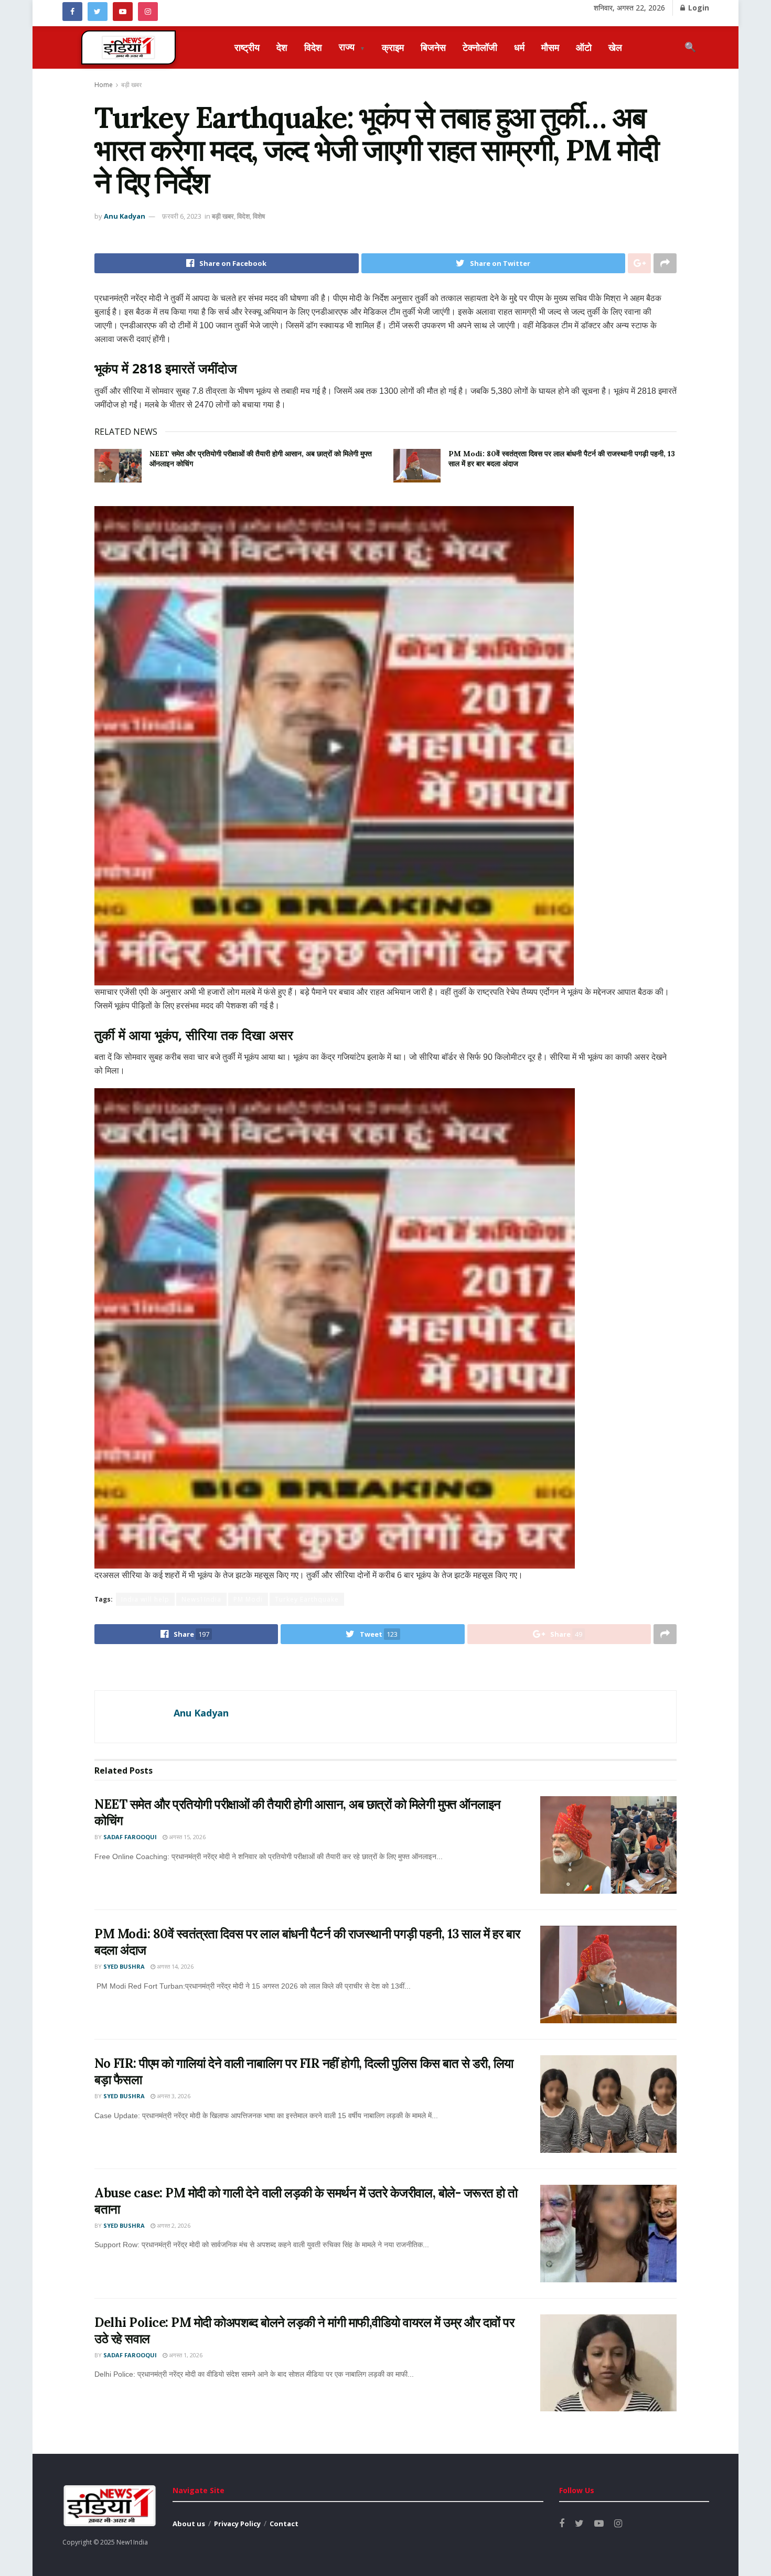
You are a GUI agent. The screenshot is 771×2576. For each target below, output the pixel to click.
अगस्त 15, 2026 (186, 1837)
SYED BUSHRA (124, 1966)
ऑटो (584, 47)
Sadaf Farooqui (130, 1837)
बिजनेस (433, 47)
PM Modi (248, 1599)
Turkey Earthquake (307, 1599)
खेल (615, 47)
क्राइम (393, 47)
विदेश (313, 47)
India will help (145, 1599)
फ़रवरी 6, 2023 (182, 216)
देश (282, 47)
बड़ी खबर (131, 85)
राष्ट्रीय (247, 47)
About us (189, 2524)
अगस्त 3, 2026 (173, 2096)
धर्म (519, 47)
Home (104, 85)
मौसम (550, 47)
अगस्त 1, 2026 (185, 2355)
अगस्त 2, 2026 (173, 2225)
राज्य (352, 47)
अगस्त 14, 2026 (174, 1966)
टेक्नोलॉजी (480, 47)
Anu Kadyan (125, 216)
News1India (201, 1599)
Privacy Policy (237, 2524)
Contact (284, 2524)
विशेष (259, 216)
